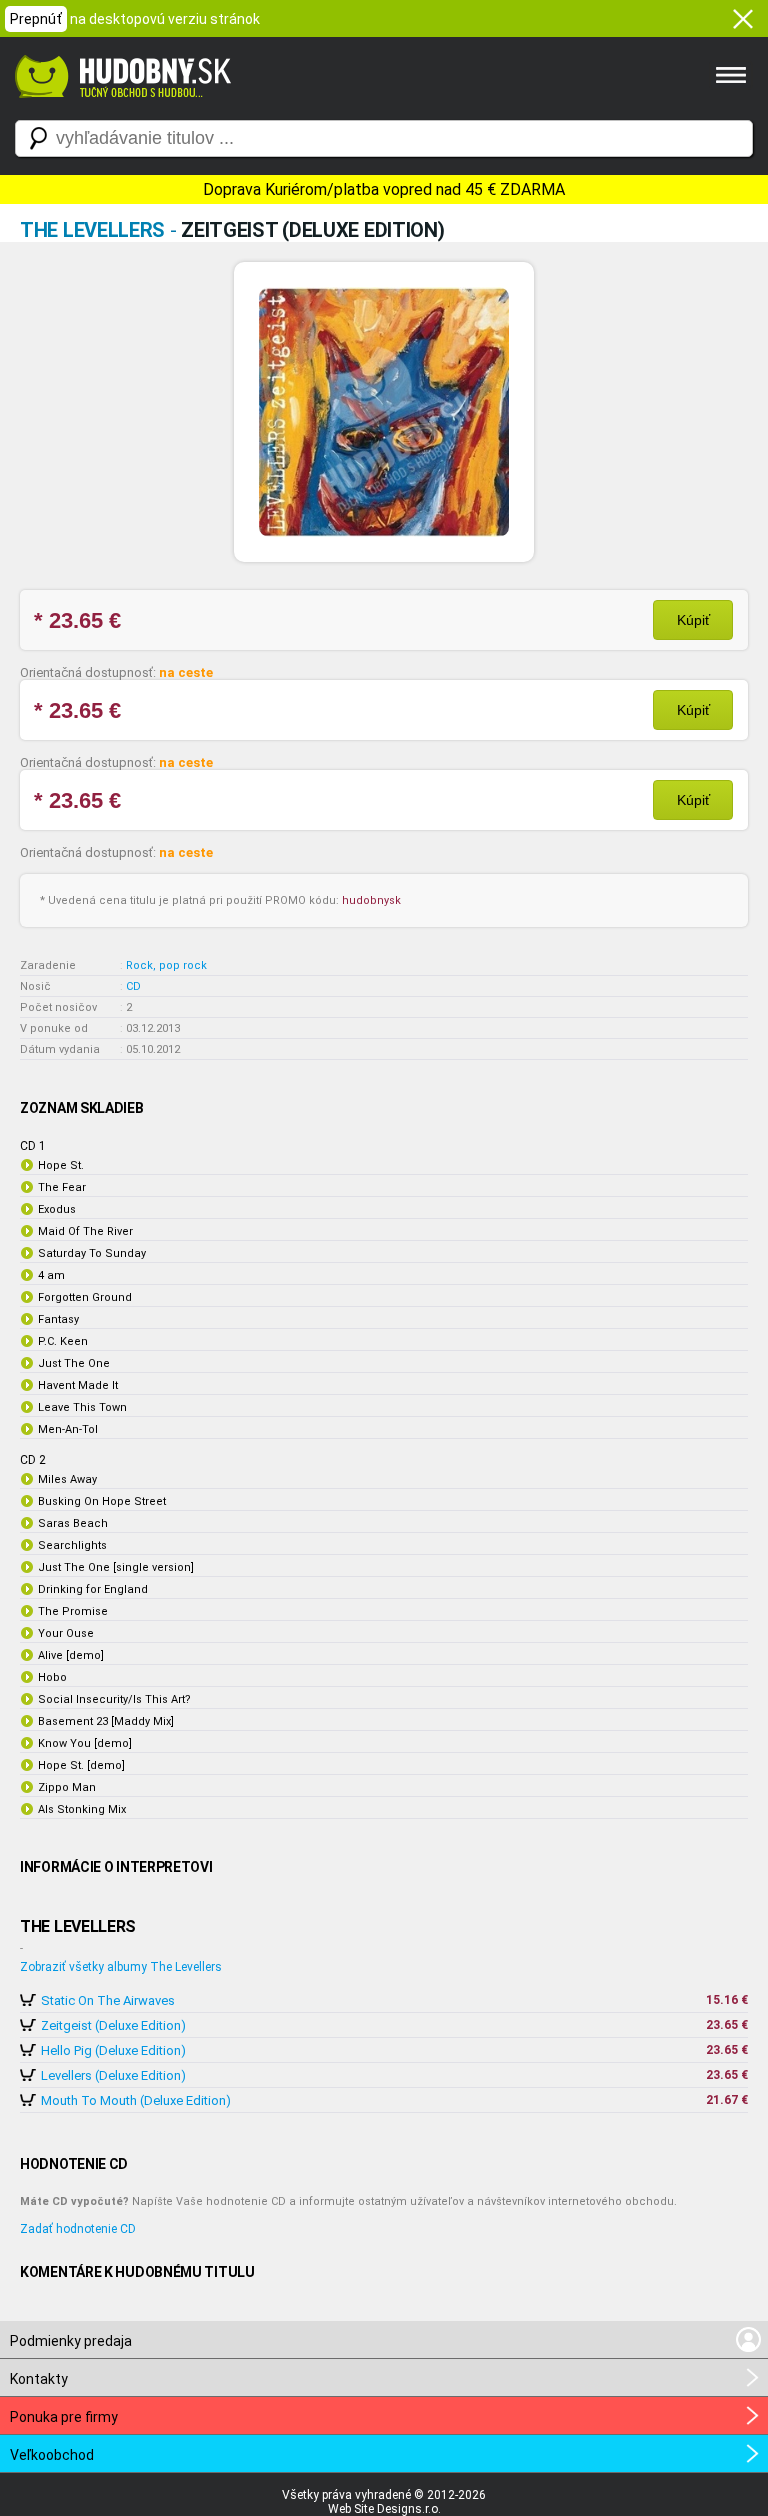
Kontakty (39, 2379)
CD (133, 986)
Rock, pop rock (166, 965)
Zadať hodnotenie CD (78, 2229)
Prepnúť (36, 19)
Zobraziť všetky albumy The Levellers (121, 1967)
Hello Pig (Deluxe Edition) (113, 2050)
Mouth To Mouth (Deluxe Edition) (136, 2100)
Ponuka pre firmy (64, 2417)
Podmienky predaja (71, 2341)
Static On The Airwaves (108, 2000)
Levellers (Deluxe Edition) (113, 2075)
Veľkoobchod (52, 2455)
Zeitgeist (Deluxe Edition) (113, 2025)
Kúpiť (693, 620)
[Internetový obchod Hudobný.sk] (120, 108)
